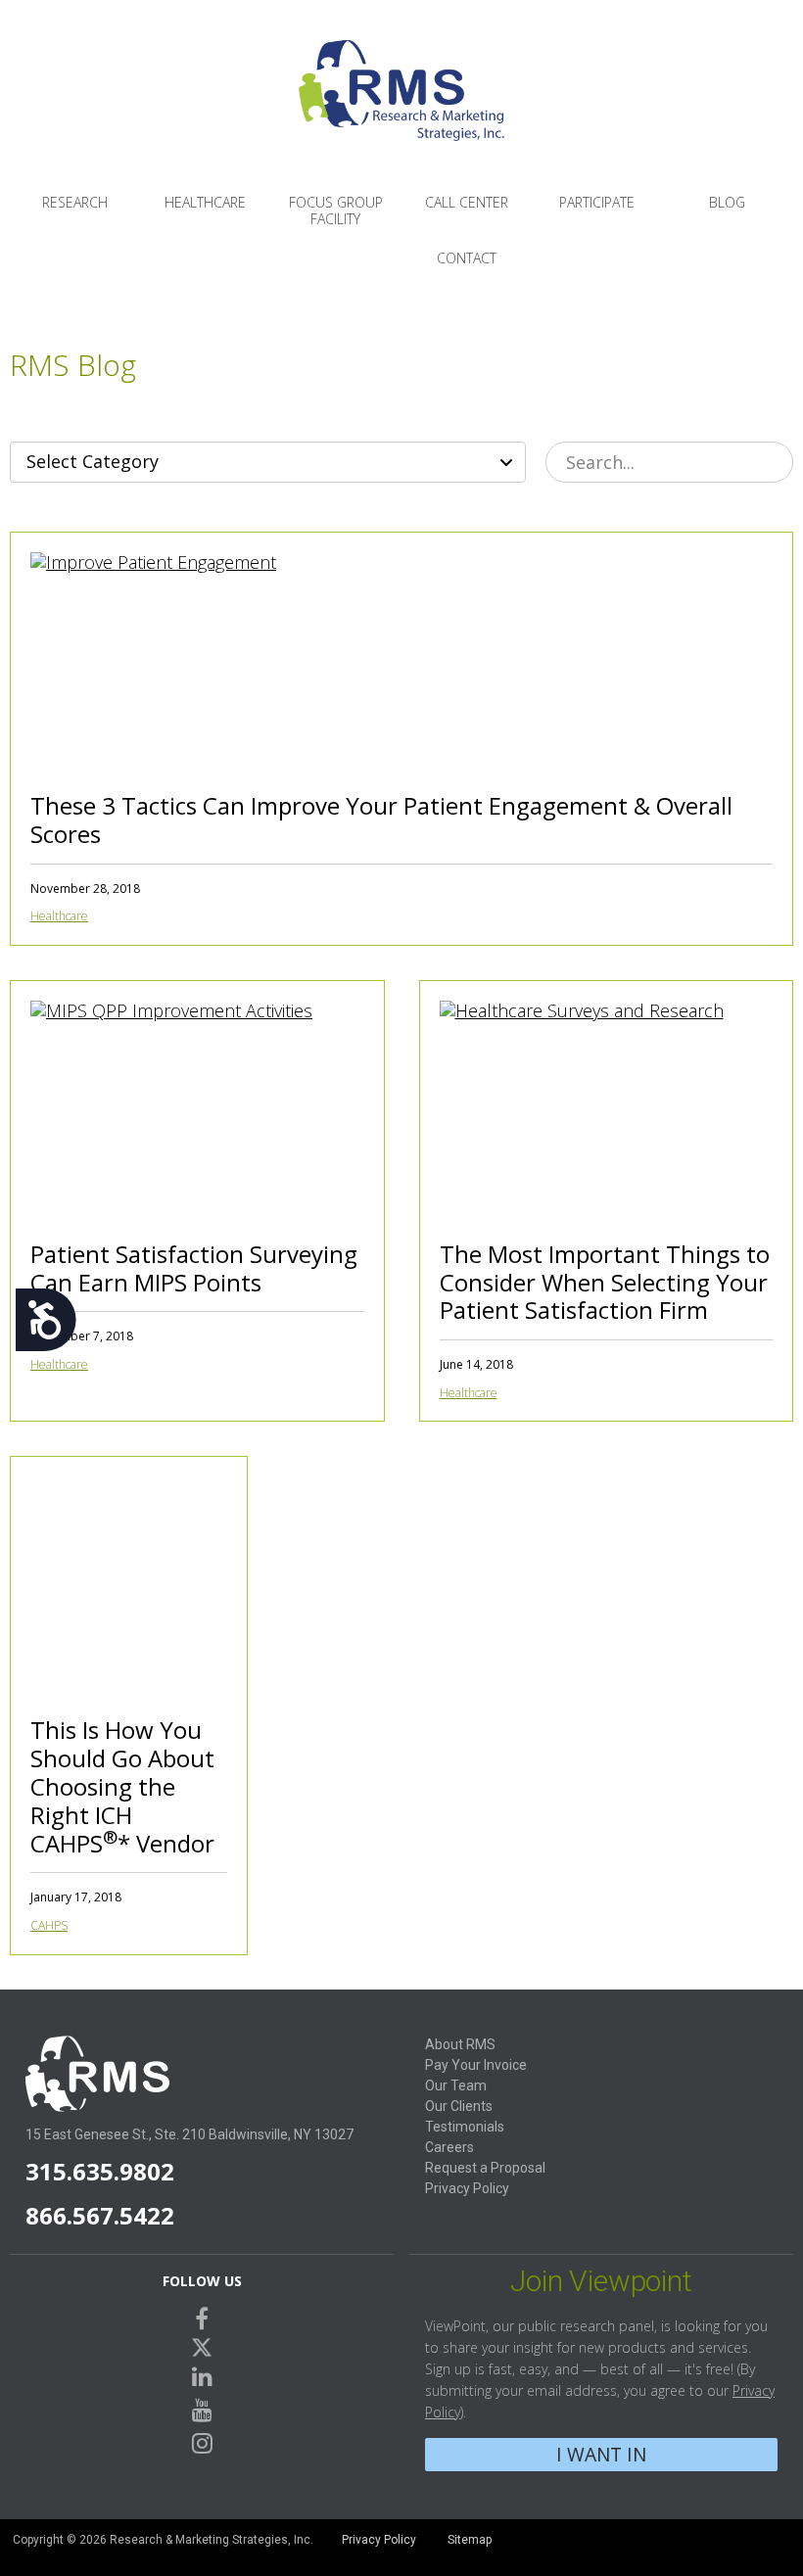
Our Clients (459, 2106)
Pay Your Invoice (476, 2065)
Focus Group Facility (336, 211)
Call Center (467, 202)
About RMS (460, 2044)
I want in (601, 2454)
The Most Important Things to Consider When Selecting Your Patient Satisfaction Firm (605, 1282)
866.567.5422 (100, 2215)
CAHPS (49, 1925)
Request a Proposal (485, 2168)
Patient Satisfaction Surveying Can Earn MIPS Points (194, 1268)
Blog (727, 202)
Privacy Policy (467, 2188)
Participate (597, 202)
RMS (401, 106)
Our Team (456, 2085)
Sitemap (470, 2540)
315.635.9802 (100, 2171)
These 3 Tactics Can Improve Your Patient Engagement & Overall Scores (381, 820)
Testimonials (465, 2127)
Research (75, 202)
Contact (467, 258)
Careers (449, 2147)
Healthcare (205, 202)
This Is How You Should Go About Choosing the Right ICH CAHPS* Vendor (122, 1786)
